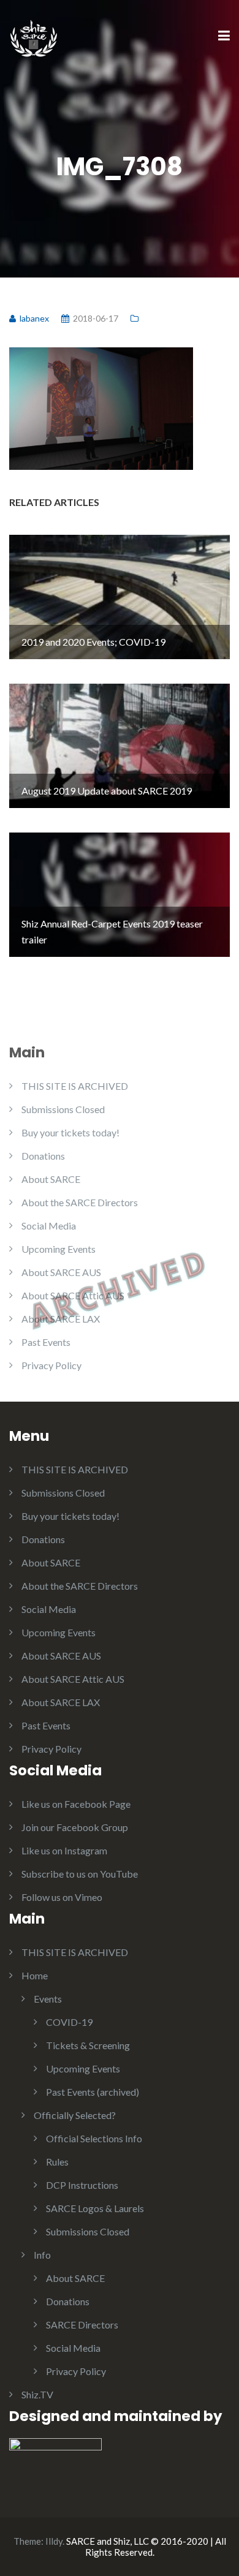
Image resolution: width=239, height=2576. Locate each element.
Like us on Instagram (64, 1850)
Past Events (46, 1342)
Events (48, 1999)
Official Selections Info (94, 2138)
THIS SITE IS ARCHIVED (75, 1086)
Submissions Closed (63, 1109)
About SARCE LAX (61, 1319)
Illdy (54, 2541)
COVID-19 (69, 2022)
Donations (43, 1156)
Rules (57, 2162)
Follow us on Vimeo (62, 1897)
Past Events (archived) (93, 2092)
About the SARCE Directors (80, 1202)
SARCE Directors (82, 2325)
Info (42, 2255)
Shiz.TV (37, 2394)
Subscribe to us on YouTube (80, 1874)
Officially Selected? (75, 2115)
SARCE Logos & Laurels (95, 2208)
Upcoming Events (59, 1249)
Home (35, 1975)
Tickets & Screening (88, 2045)
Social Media (49, 1226)
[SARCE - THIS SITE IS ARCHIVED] (34, 35)
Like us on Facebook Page (76, 1804)
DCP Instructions (82, 2185)
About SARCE (51, 1179)
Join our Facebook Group (75, 1827)
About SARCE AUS (61, 1272)
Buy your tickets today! (70, 1132)
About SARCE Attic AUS (73, 1295)
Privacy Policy (51, 1365)
